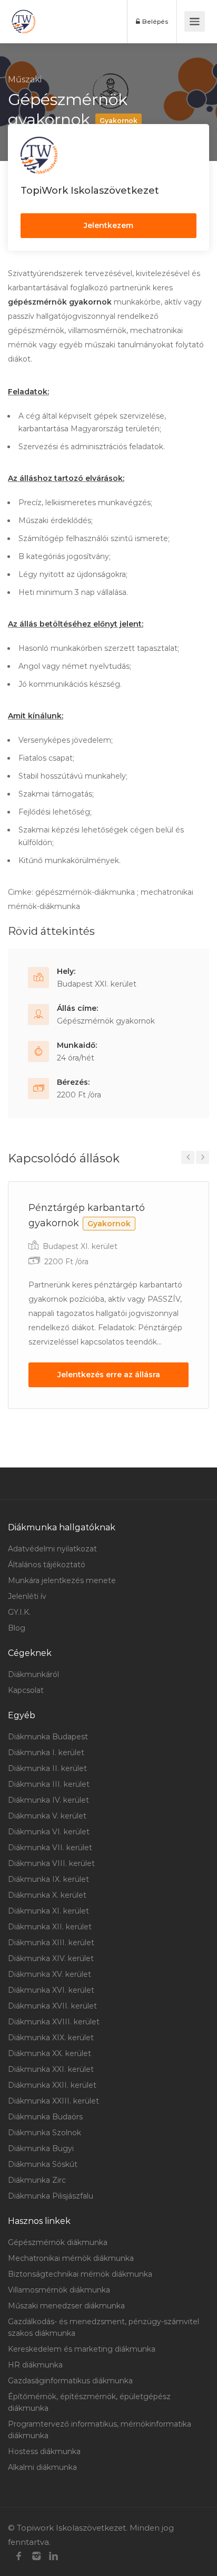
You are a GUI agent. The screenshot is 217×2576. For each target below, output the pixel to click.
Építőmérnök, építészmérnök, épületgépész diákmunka (89, 2402)
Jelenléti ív (27, 1596)
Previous (188, 1157)
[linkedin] (53, 2556)
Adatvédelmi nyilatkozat (52, 1549)
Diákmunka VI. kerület (49, 1832)
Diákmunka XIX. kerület (51, 2038)
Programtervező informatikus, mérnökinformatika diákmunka (100, 2430)
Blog (17, 1628)
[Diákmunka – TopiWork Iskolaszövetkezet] (24, 22)
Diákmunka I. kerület (46, 1753)
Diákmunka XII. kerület (50, 1927)
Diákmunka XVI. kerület (51, 1990)
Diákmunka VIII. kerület (51, 1863)
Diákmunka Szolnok (45, 2133)
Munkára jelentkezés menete (62, 1580)
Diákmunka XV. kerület (50, 1974)
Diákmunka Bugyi (41, 2148)
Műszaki (25, 79)
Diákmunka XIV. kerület (51, 1958)
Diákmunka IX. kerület (48, 1879)
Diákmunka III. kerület (49, 1784)
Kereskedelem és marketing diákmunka (82, 2349)
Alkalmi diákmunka (42, 2467)
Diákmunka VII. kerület (50, 1848)
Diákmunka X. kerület (47, 1895)
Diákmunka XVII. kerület (52, 2006)
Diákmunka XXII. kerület (52, 2085)
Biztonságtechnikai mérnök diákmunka (80, 2274)
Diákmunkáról (33, 1674)
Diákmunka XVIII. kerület (54, 2022)
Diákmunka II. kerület (47, 1768)
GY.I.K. (19, 1612)
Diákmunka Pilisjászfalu (51, 2196)
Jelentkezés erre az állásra (109, 1375)
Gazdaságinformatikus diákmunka (70, 2381)
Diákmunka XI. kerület (48, 1911)
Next (203, 1157)
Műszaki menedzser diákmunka (66, 2306)
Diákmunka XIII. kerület (51, 1943)
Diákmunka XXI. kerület (51, 2069)
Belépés (154, 21)
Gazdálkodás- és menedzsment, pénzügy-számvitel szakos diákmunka (103, 2327)
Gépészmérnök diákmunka (58, 2242)
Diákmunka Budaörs (45, 2117)
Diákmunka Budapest (48, 1737)
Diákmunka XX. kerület (50, 2053)
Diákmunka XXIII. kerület (53, 2101)
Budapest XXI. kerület (97, 984)
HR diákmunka (35, 2365)
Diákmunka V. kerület (47, 1816)
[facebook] (19, 2556)
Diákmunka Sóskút (43, 2164)
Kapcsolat (26, 1690)
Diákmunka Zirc (37, 2180)
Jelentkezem (108, 225)
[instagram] (36, 2556)
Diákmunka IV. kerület (48, 1800)
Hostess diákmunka (44, 2451)
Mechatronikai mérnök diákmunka (71, 2258)
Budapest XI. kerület (80, 1246)
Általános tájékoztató (47, 1565)
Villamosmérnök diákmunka (59, 2290)
